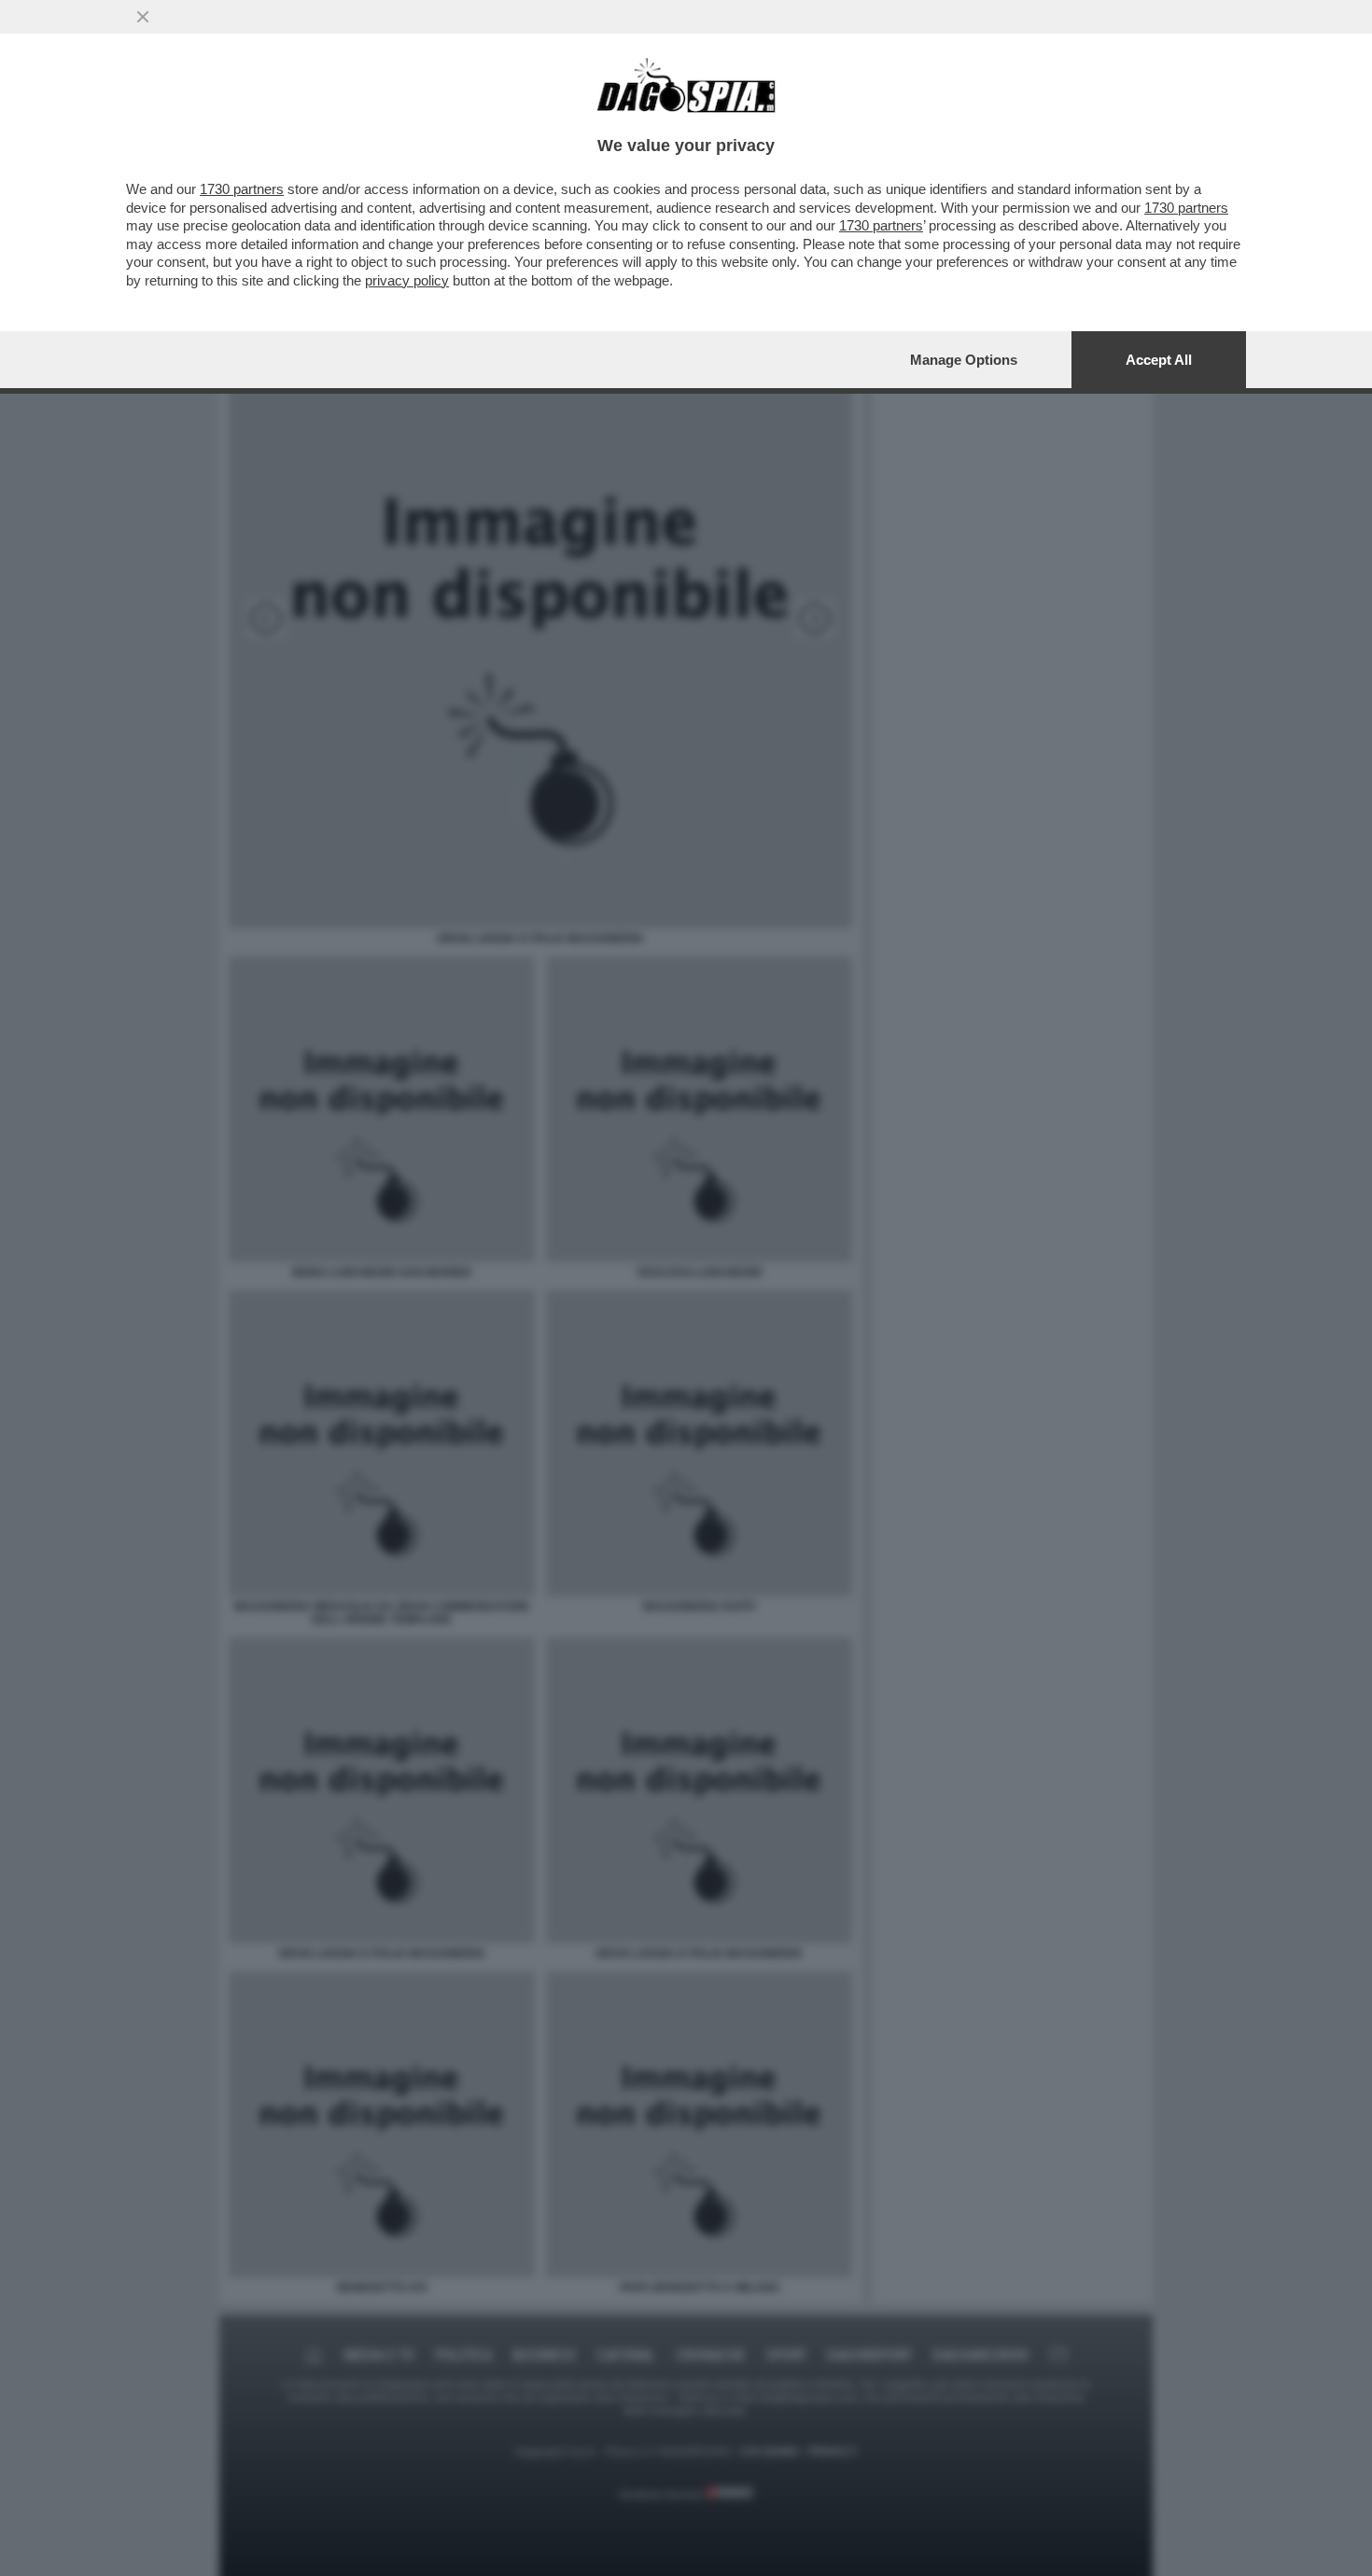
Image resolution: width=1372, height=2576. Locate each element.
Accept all (1159, 360)
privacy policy (407, 280)
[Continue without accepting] (143, 17)
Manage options (964, 360)
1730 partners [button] (242, 189)
